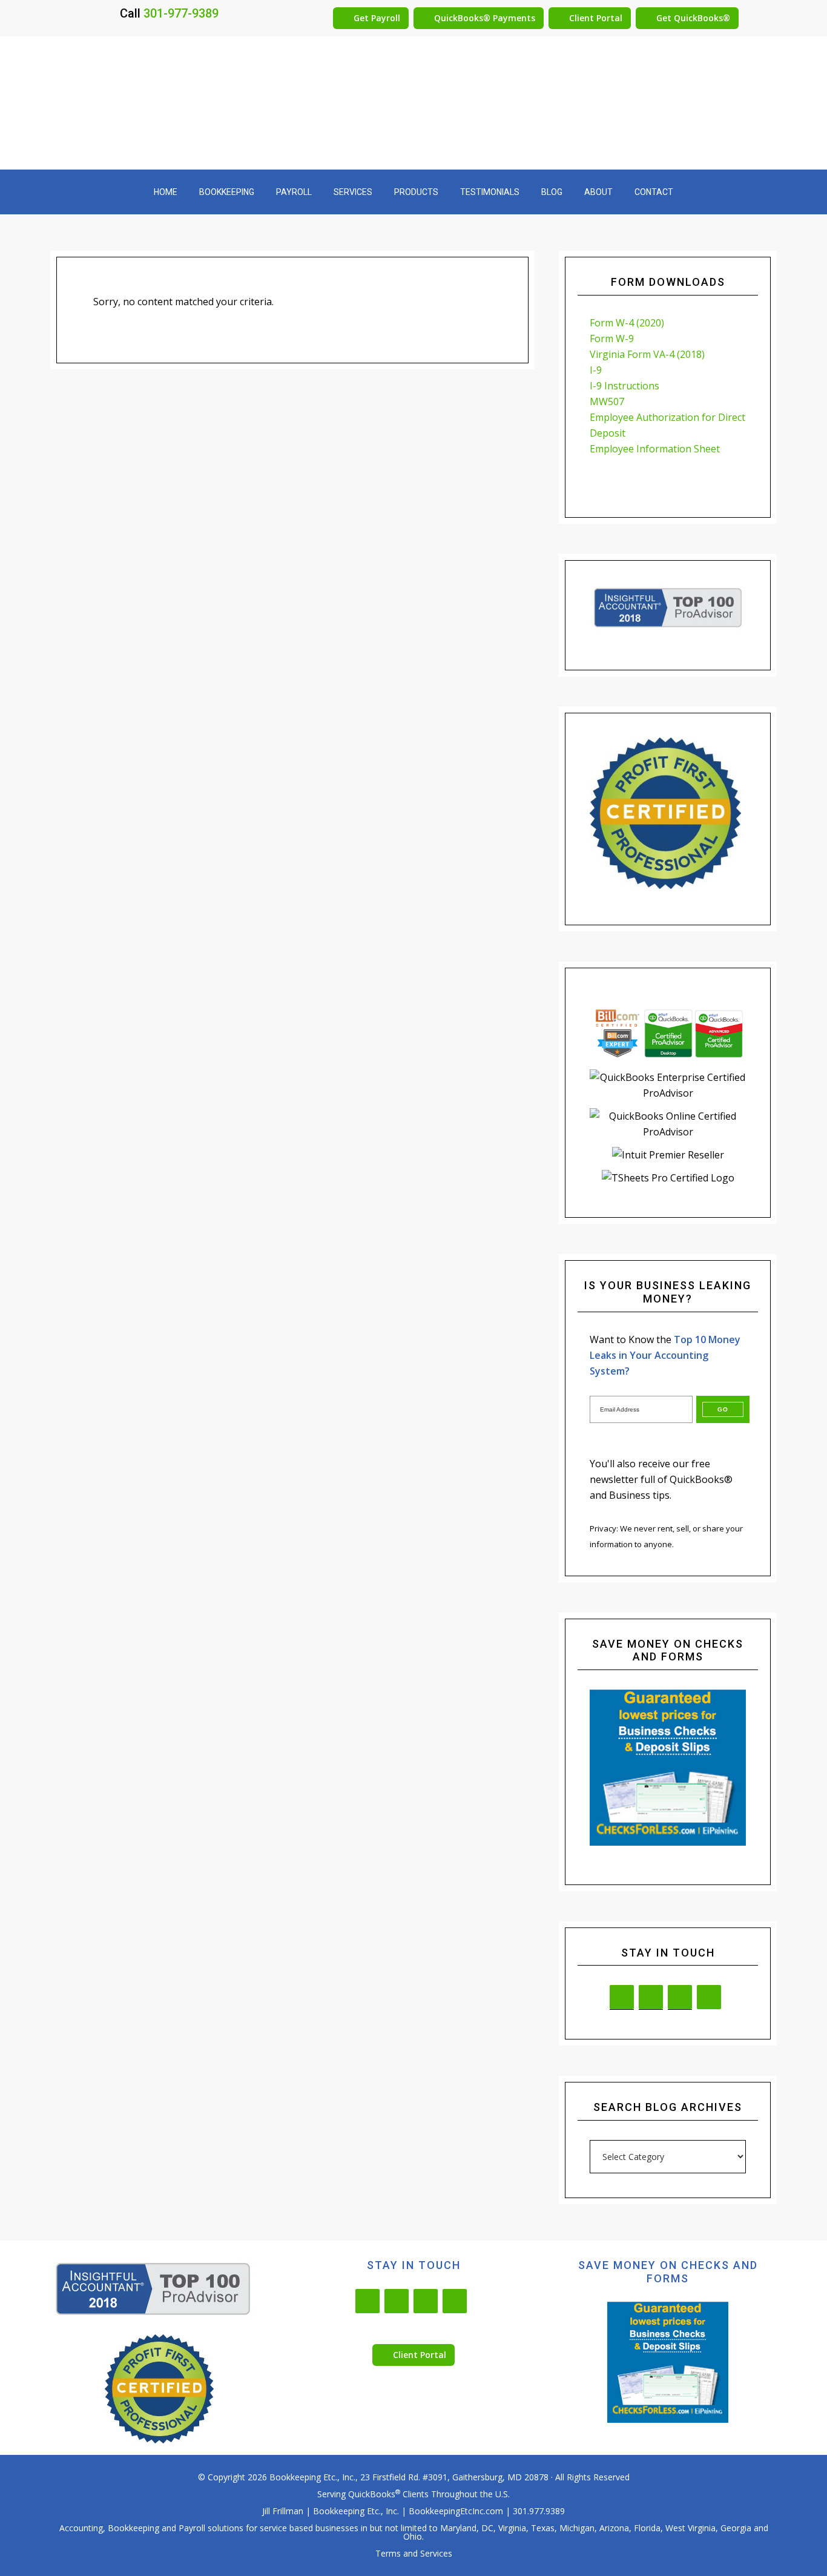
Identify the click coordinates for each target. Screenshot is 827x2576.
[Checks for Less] (668, 1768)
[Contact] (680, 1997)
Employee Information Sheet (655, 449)
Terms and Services (414, 2553)
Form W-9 (612, 339)
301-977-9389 (181, 13)
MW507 (607, 401)
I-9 (596, 370)
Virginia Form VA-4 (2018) (647, 354)
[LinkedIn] (622, 1997)
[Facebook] (651, 1997)
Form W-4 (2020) (627, 323)
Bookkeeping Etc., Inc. (312, 2477)
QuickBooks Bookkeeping (413, 103)
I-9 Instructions (624, 386)
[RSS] (709, 1997)
